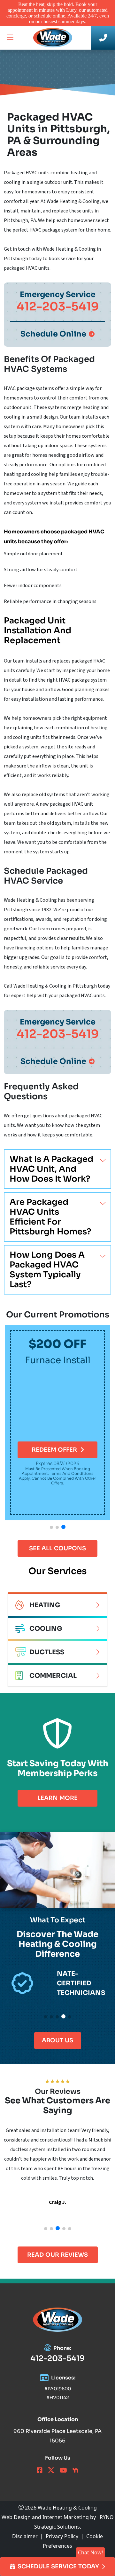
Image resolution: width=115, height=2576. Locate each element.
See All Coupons (57, 1548)
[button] (51, 1527)
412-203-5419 (57, 2358)
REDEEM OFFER (54, 1450)
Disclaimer (25, 2536)
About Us (57, 2040)
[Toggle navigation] (10, 38)
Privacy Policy (62, 2536)
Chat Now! (90, 2552)
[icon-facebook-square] (40, 2471)
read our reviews (57, 2255)
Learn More (57, 1798)
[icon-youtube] (63, 2471)
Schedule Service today (58, 2566)
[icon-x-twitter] (51, 2471)
